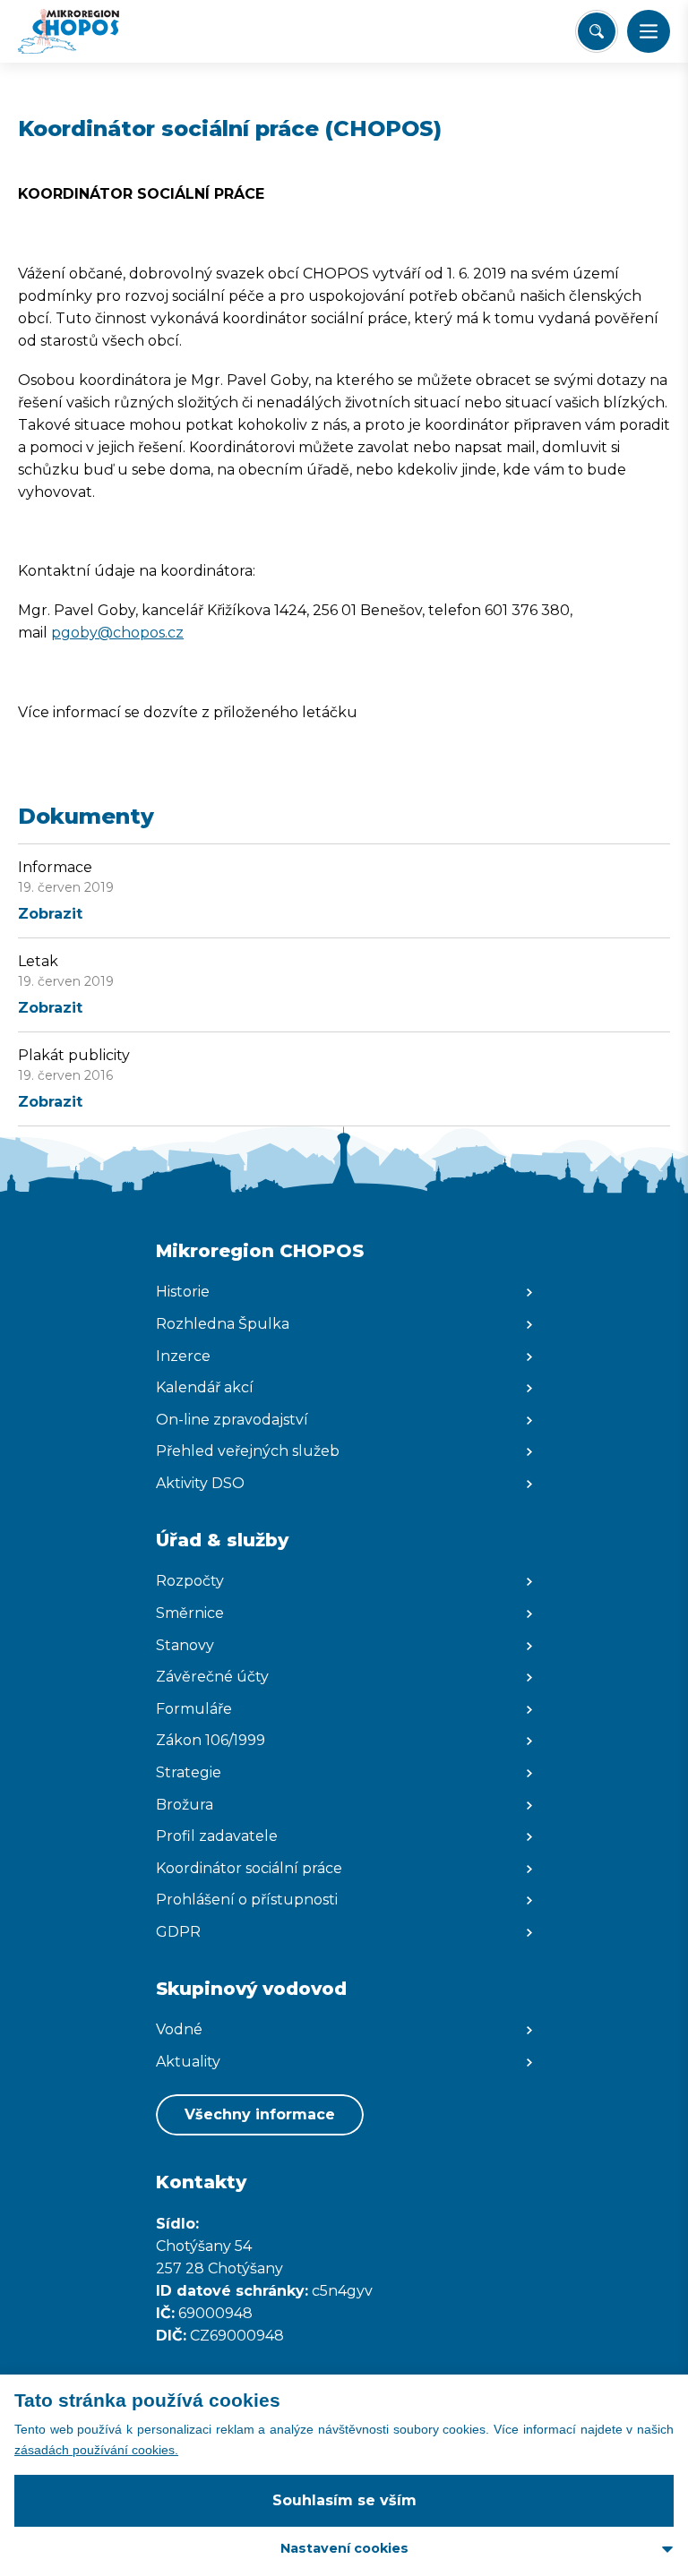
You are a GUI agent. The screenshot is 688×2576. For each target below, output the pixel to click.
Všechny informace (260, 2114)
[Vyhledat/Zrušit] (597, 31)
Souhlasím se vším (344, 2500)
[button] (649, 31)
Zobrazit (50, 914)
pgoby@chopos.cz (117, 633)
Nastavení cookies (344, 2548)
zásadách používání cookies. (96, 2450)
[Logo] (86, 31)
